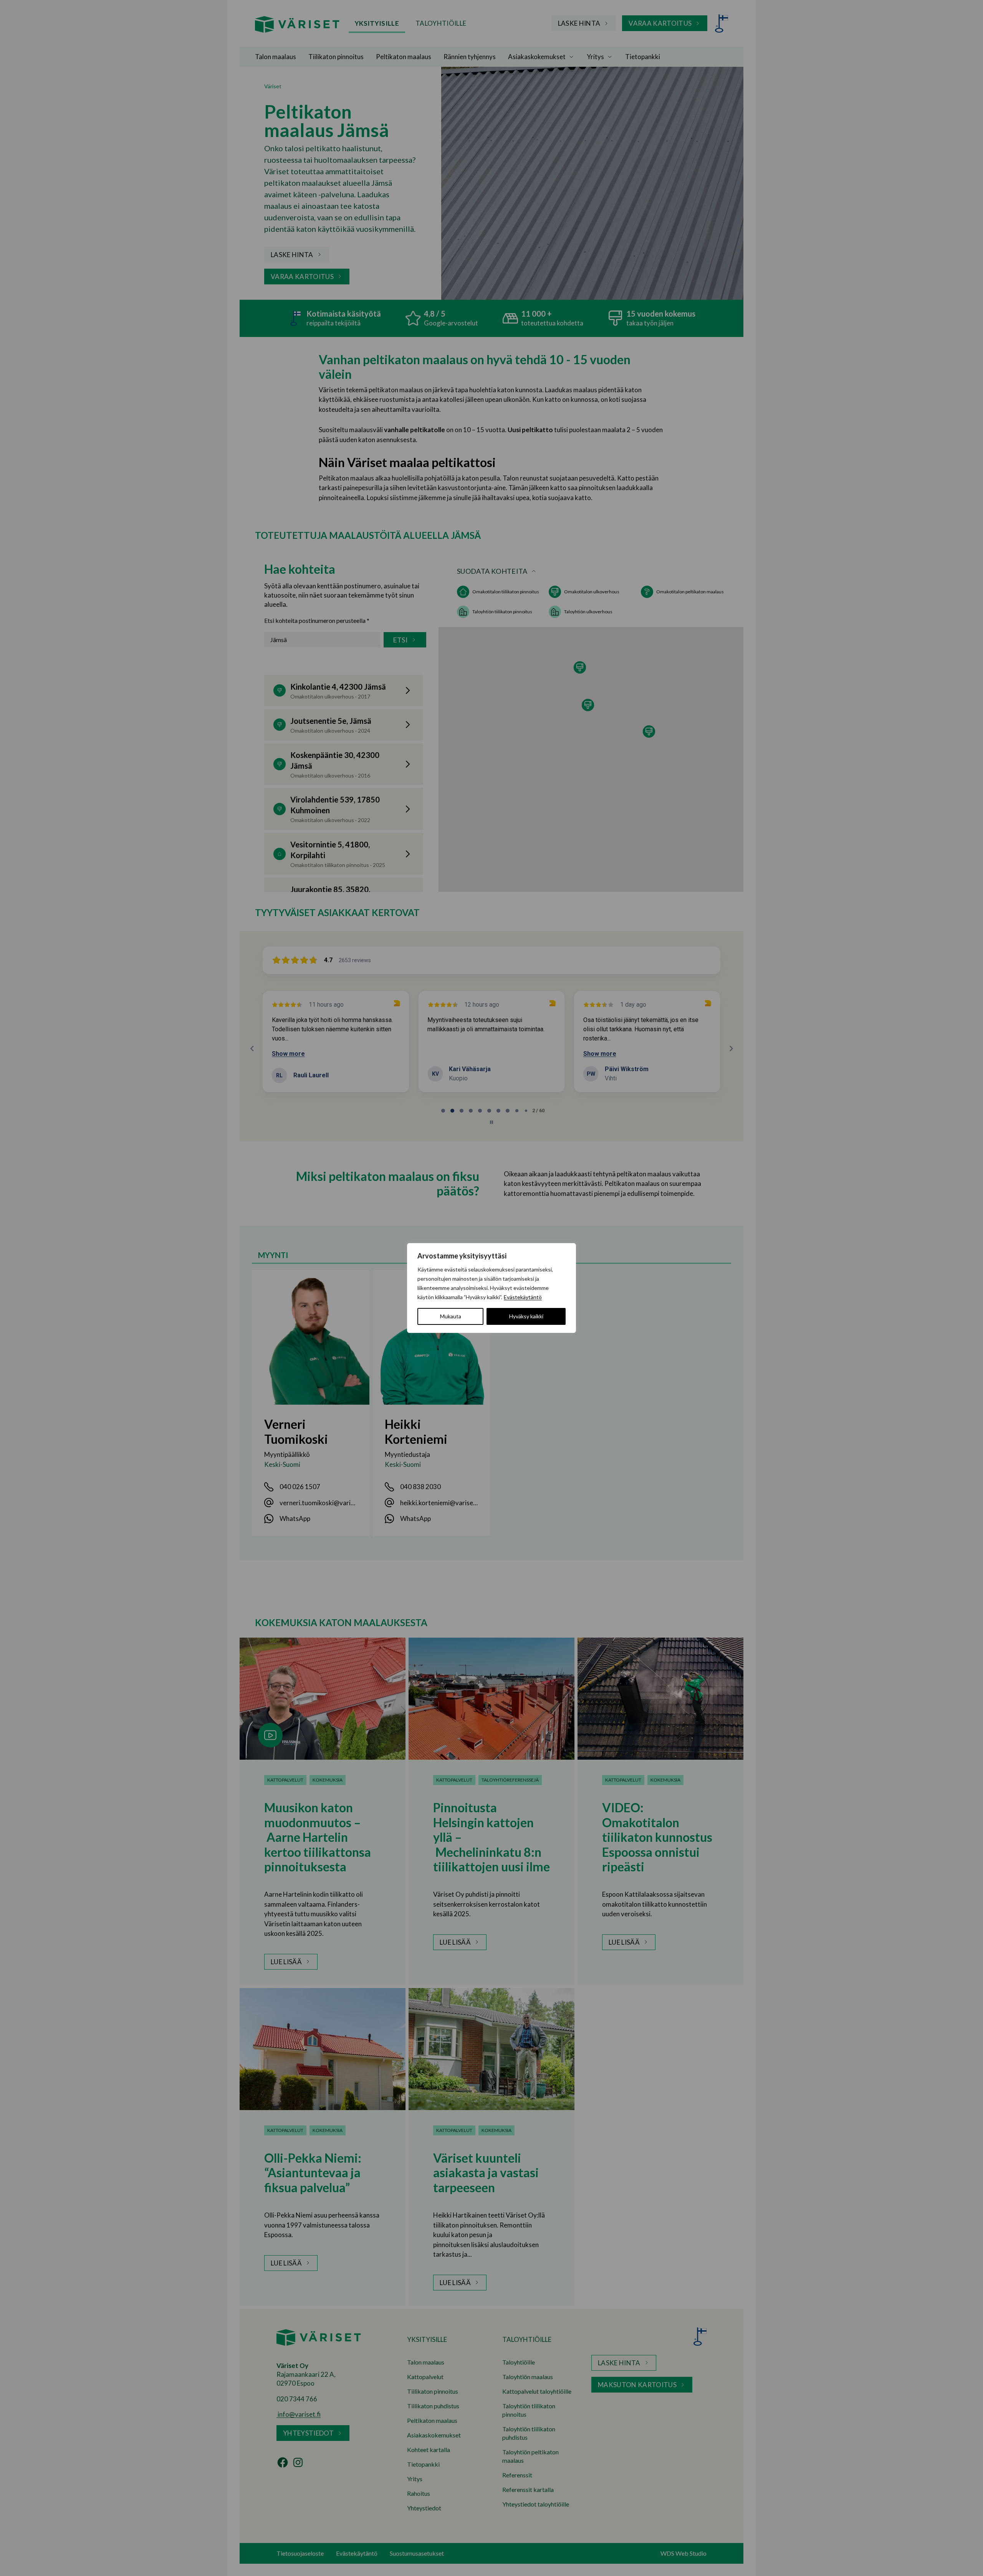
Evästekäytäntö (523, 1297)
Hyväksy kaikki (526, 1316)
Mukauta (451, 1316)
